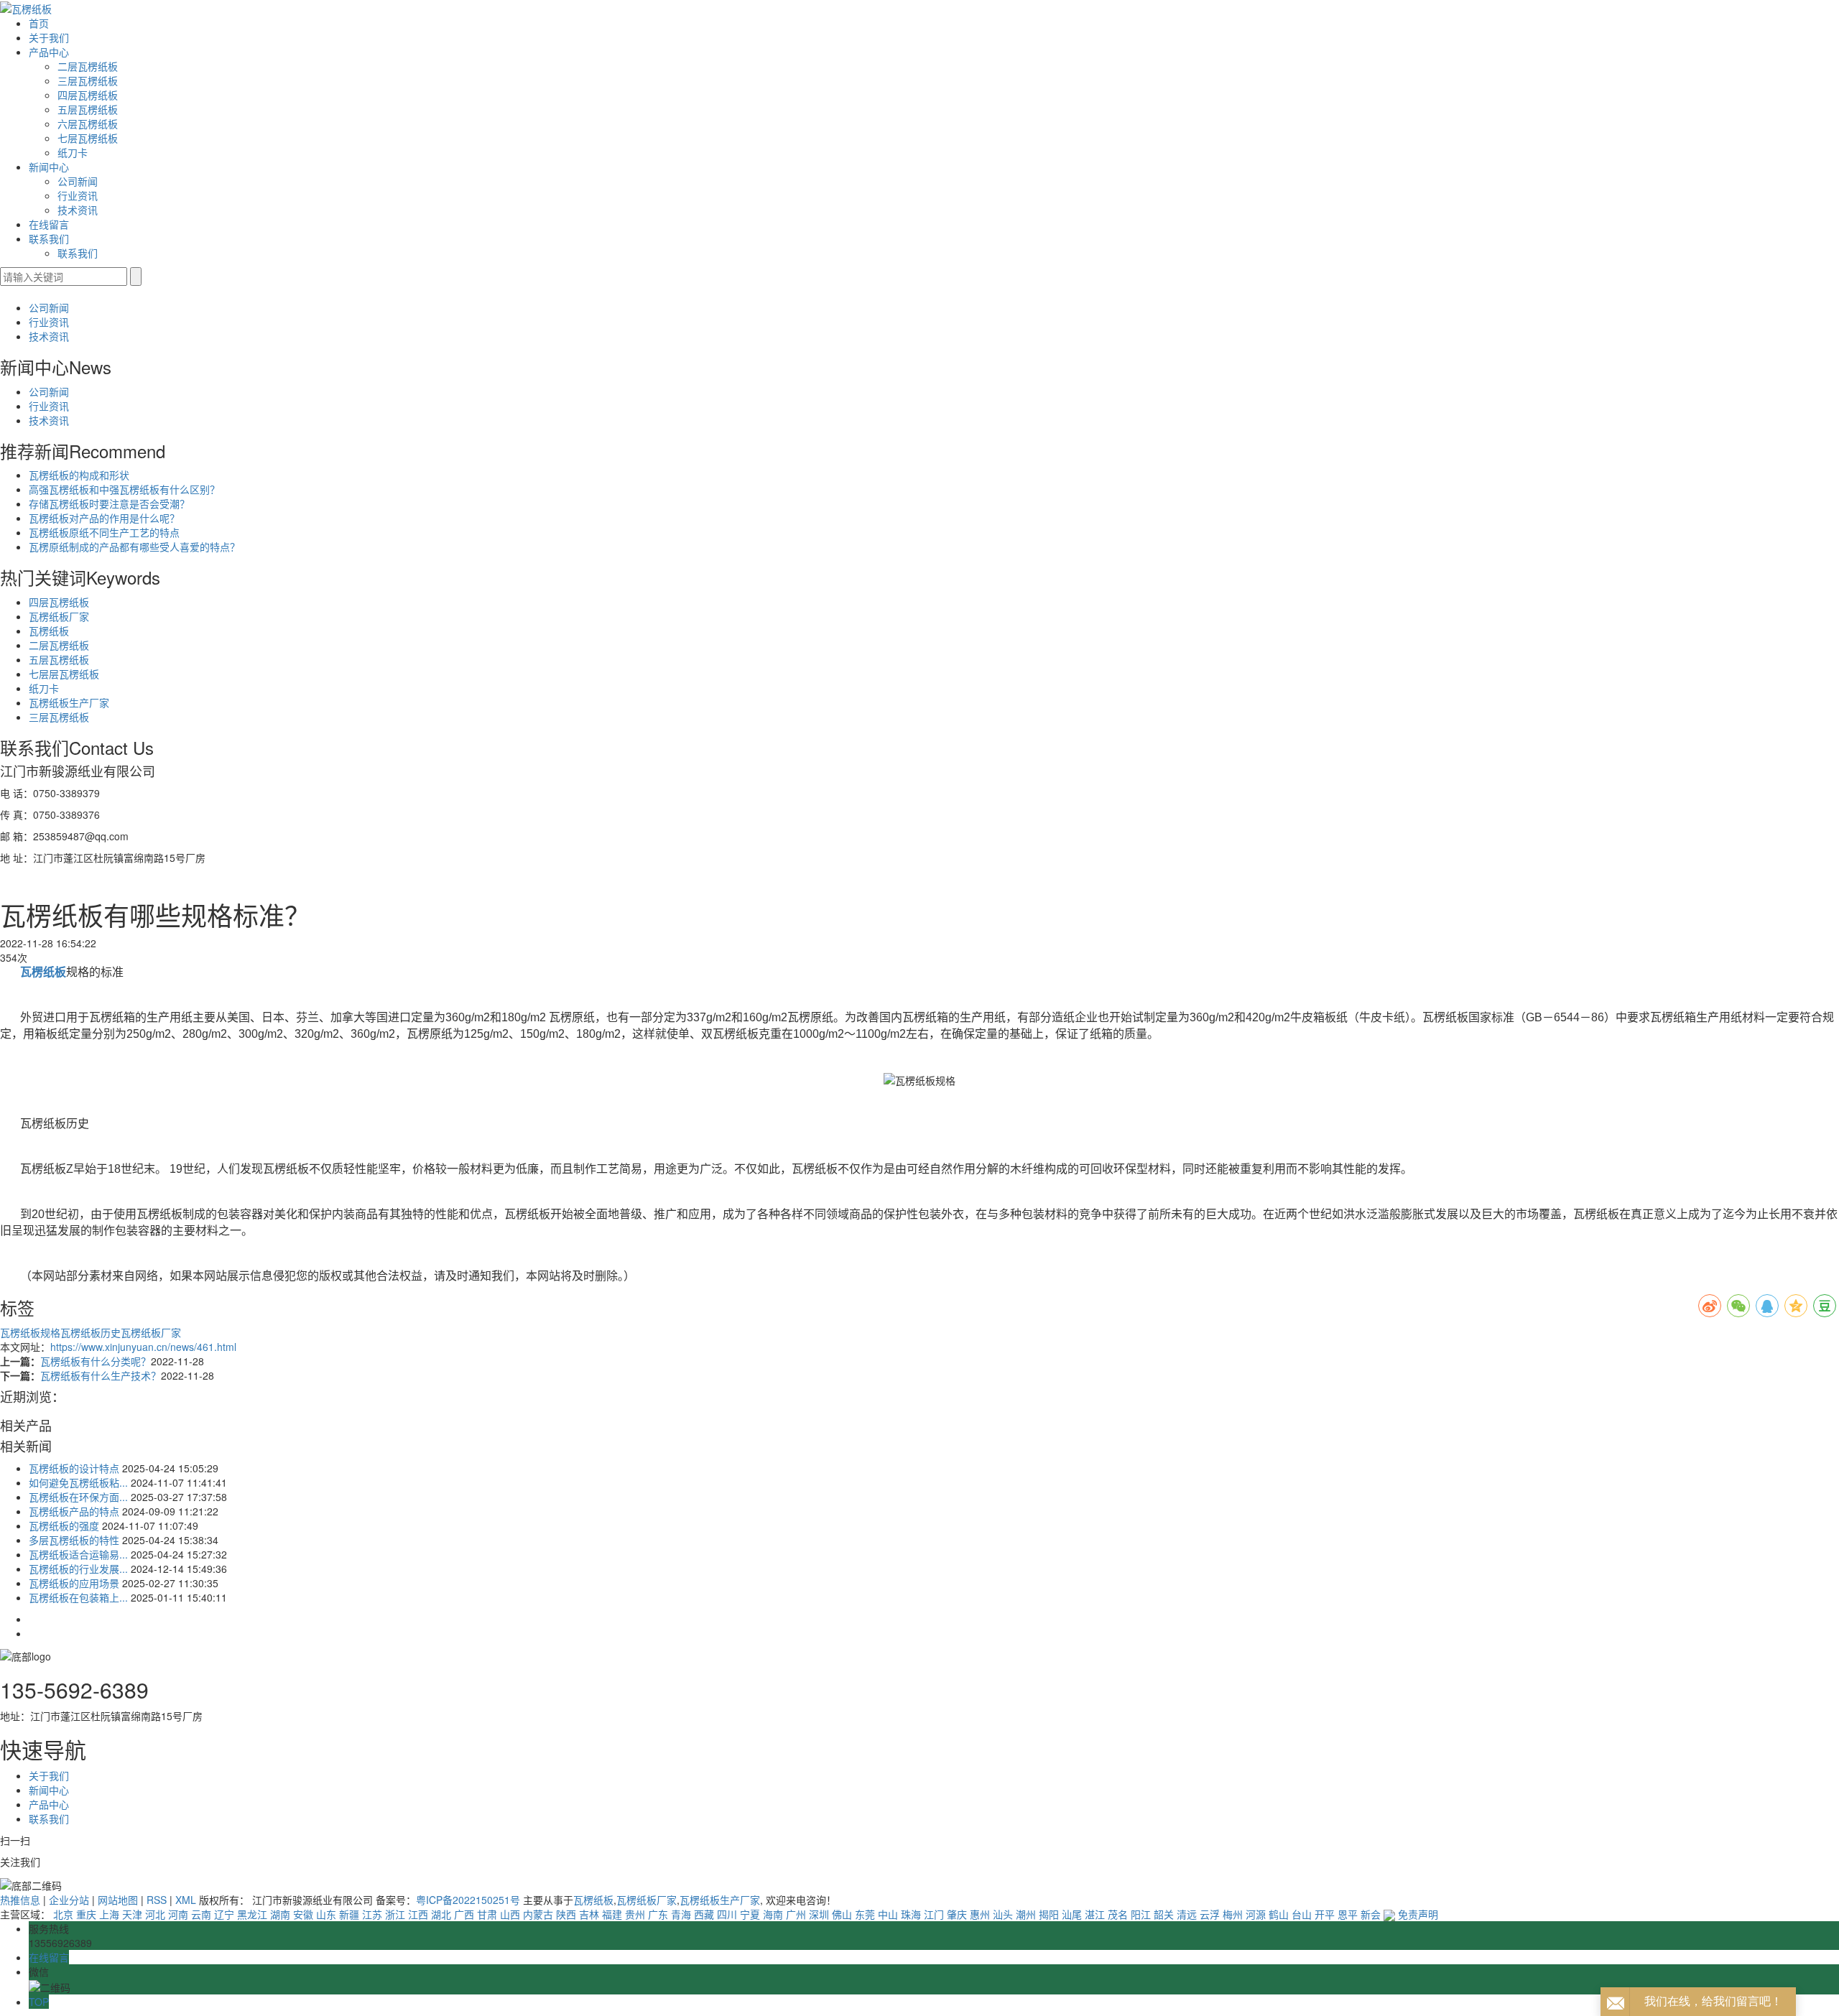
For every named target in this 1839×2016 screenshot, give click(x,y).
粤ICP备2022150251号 (468, 1900)
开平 (1325, 1914)
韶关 (1164, 1914)
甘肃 (487, 1914)
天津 (132, 1914)
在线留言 (49, 224)
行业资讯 (78, 195)
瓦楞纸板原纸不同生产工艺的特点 (104, 532)
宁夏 (750, 1914)
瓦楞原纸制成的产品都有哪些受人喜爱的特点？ (134, 547)
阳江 (1141, 1914)
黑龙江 (252, 1914)
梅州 (1233, 1914)
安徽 (303, 1914)
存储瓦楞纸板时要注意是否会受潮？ (109, 503)
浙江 (395, 1914)
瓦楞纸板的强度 (64, 1525)
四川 (727, 1914)
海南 (773, 1914)
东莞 (865, 1914)
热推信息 (20, 1900)
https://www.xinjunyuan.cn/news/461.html (143, 1347)
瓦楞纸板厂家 (59, 616)
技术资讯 (78, 210)
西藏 (704, 1914)
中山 (888, 1914)
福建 (612, 1914)
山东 (326, 1914)
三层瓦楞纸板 (88, 80)
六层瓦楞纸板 (88, 124)
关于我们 (49, 37)
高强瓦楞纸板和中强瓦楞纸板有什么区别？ (124, 489)
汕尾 (1072, 1914)
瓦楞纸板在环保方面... (78, 1497)
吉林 (589, 1914)
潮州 (1026, 1914)
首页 (39, 23)
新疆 (349, 1914)
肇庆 (957, 1914)
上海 (109, 1914)
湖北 (441, 1914)
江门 (934, 1914)
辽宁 (224, 1914)
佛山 (842, 1914)
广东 (658, 1914)
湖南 (280, 1914)
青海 (681, 1914)
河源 (1256, 1914)
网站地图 (118, 1900)
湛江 (1095, 1914)
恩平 (1348, 1914)
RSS (157, 1900)
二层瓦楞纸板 (88, 66)
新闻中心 (49, 167)
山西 (510, 1914)
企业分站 (69, 1900)
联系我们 (49, 238)
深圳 (819, 1914)
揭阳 (1049, 1914)
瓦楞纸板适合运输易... (78, 1554)
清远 (1187, 1914)
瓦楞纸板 (49, 631)
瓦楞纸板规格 (30, 1332)
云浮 (1210, 1914)
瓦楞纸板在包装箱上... (78, 1597)
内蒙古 (538, 1914)
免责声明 (1418, 1914)
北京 (63, 1914)
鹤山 (1279, 1914)
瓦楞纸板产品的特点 (74, 1511)
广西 (464, 1914)
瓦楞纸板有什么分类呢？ (96, 1361)
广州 (796, 1914)
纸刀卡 (73, 152)
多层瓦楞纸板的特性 (74, 1540)
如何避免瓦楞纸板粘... (78, 1482)
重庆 (86, 1914)
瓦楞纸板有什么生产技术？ (101, 1375)
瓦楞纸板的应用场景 (74, 1583)
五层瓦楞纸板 (88, 109)
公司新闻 (78, 181)
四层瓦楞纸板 (88, 95)
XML (186, 1900)
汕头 (1003, 1914)
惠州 (980, 1914)
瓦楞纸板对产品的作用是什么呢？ (104, 518)
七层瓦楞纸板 (88, 138)
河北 (155, 1914)
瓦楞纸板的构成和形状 (79, 475)
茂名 (1118, 1914)
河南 (178, 1914)
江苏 (372, 1914)
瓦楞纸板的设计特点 (74, 1468)
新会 (1371, 1914)
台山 (1302, 1914)
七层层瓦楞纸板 (64, 674)
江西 (418, 1914)
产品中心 (49, 52)
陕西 (566, 1914)
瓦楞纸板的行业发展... (78, 1569)
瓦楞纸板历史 (91, 1332)
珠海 (911, 1914)
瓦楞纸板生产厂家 (69, 702)
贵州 (635, 1914)
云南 (201, 1914)
